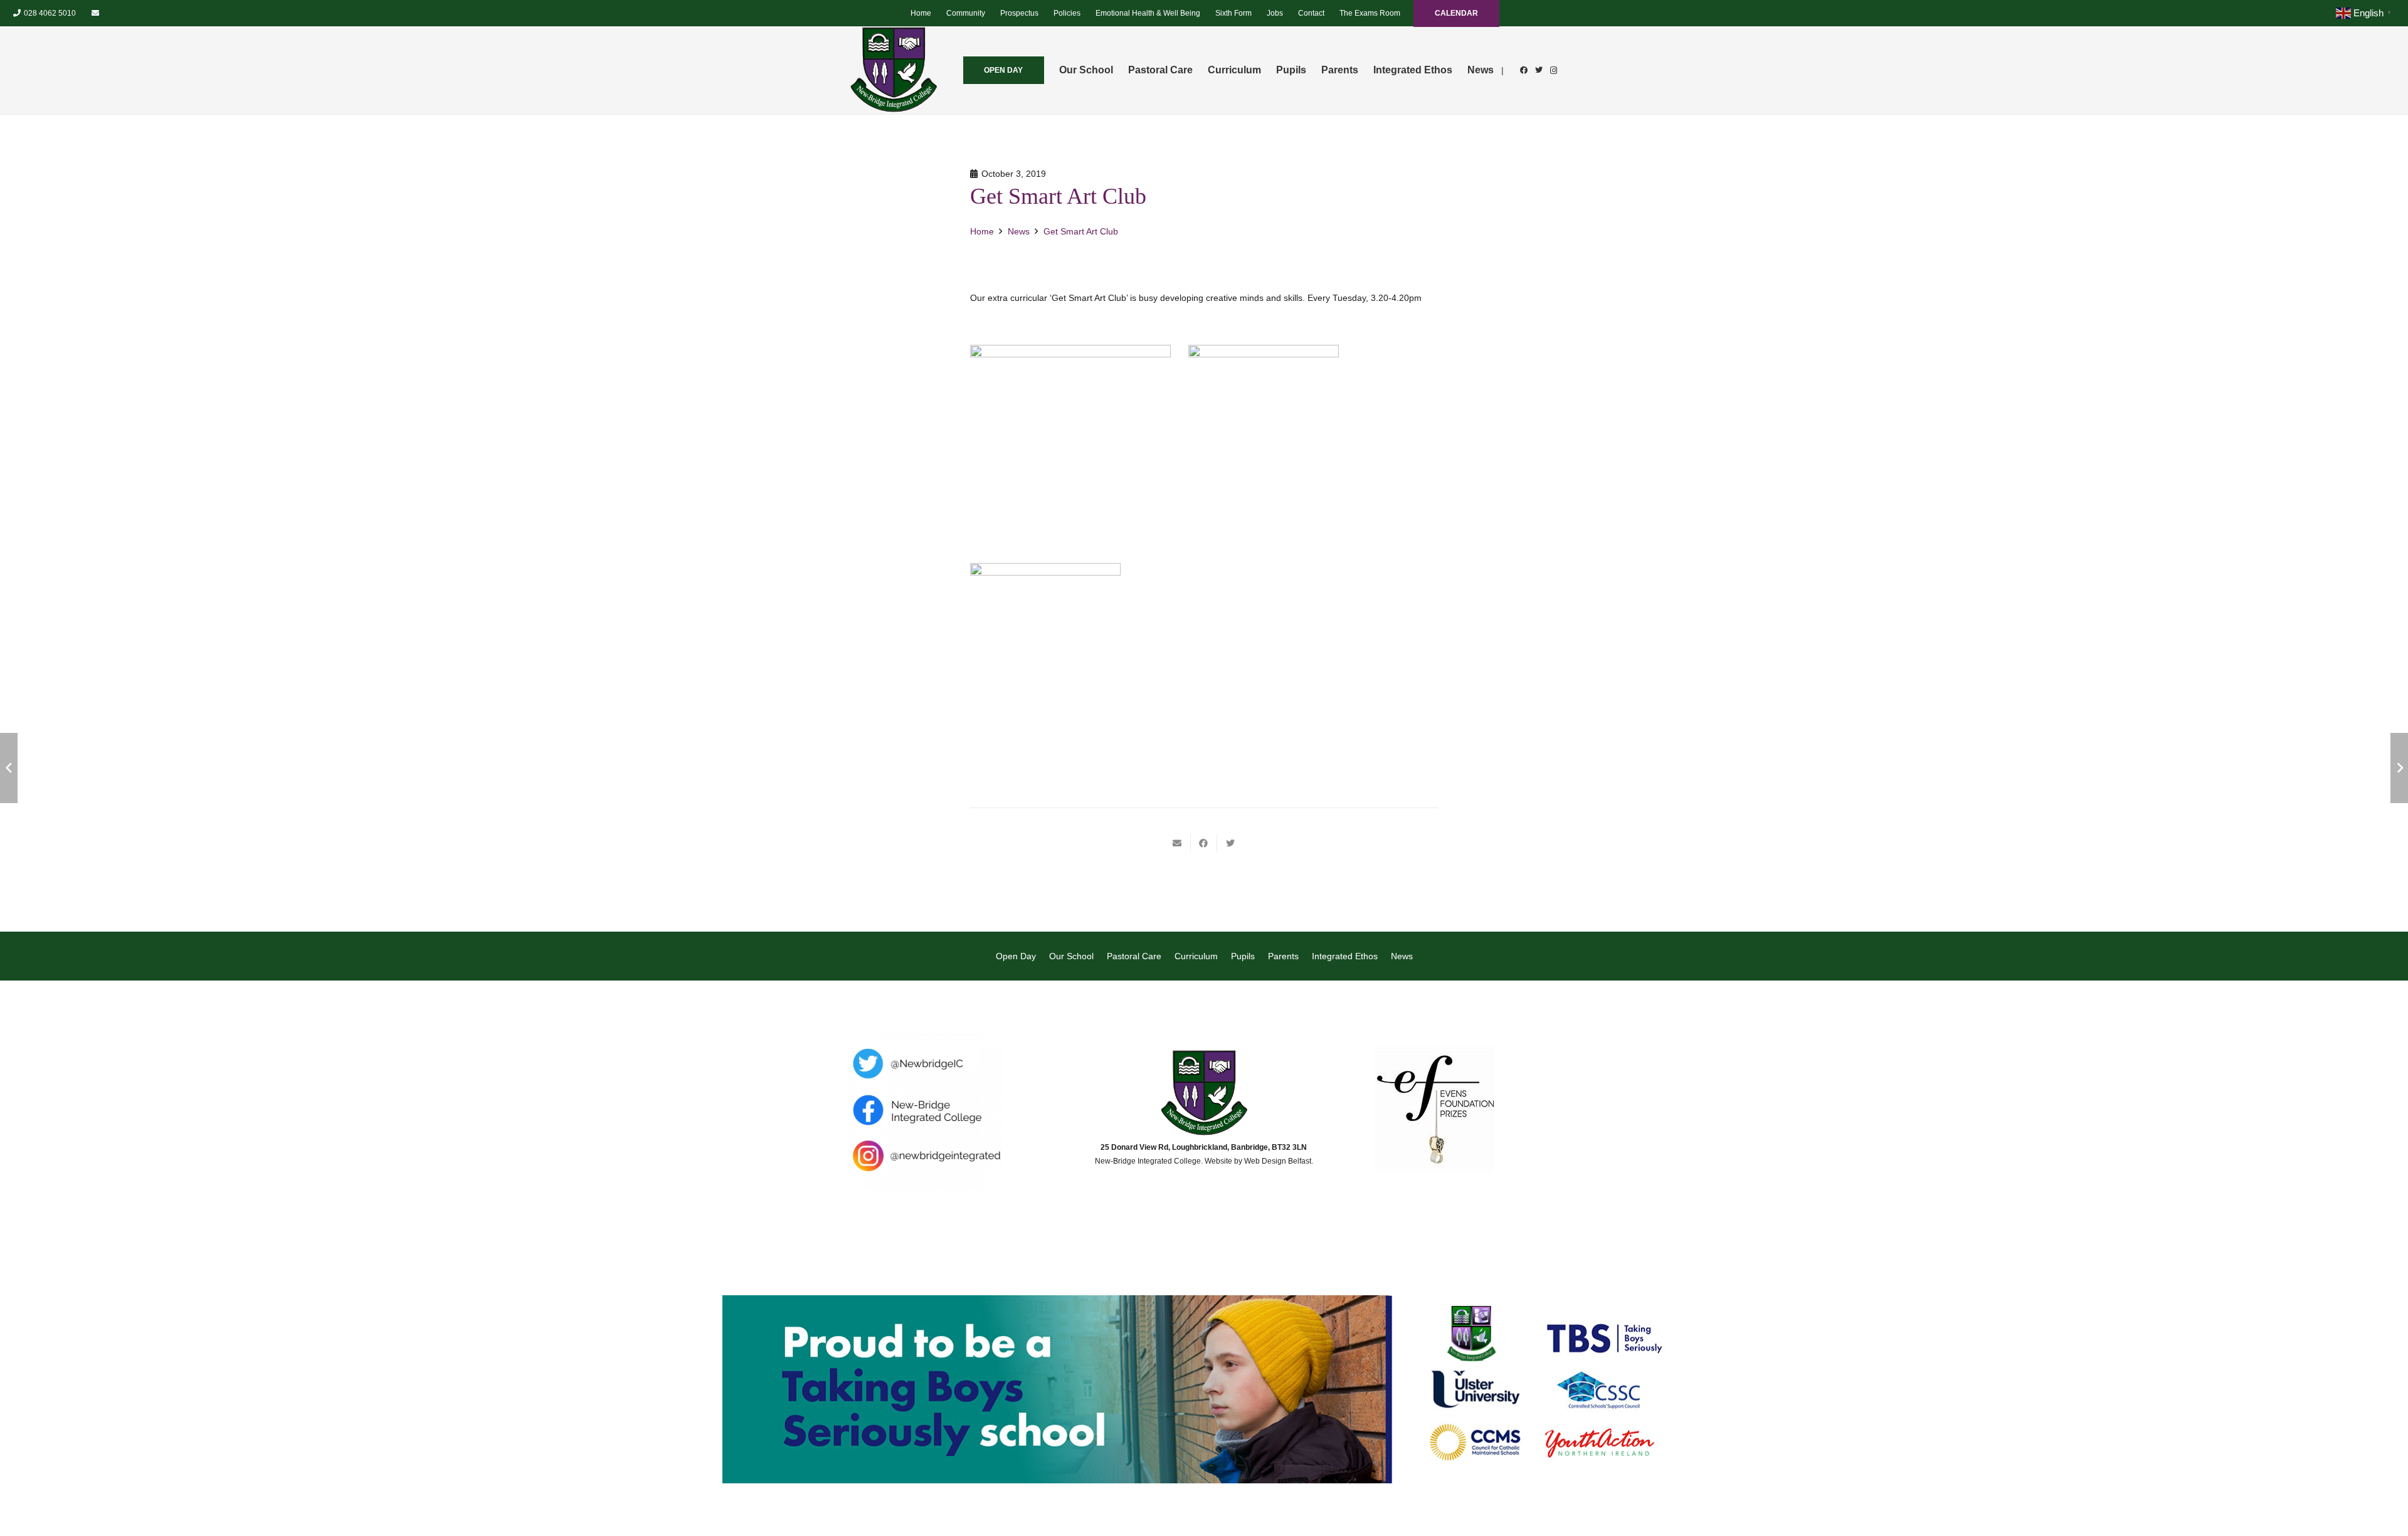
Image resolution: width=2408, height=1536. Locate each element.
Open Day (1016, 956)
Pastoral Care (1134, 956)
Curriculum (1196, 956)
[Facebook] (1524, 70)
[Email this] (1178, 843)
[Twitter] (1539, 70)
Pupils (1243, 956)
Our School (1071, 956)
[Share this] (1204, 843)
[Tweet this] (1230, 843)
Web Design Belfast (1278, 1161)
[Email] (95, 13)
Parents (1283, 956)
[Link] (894, 70)
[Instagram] (1554, 70)
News (1402, 956)
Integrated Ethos (1345, 956)
